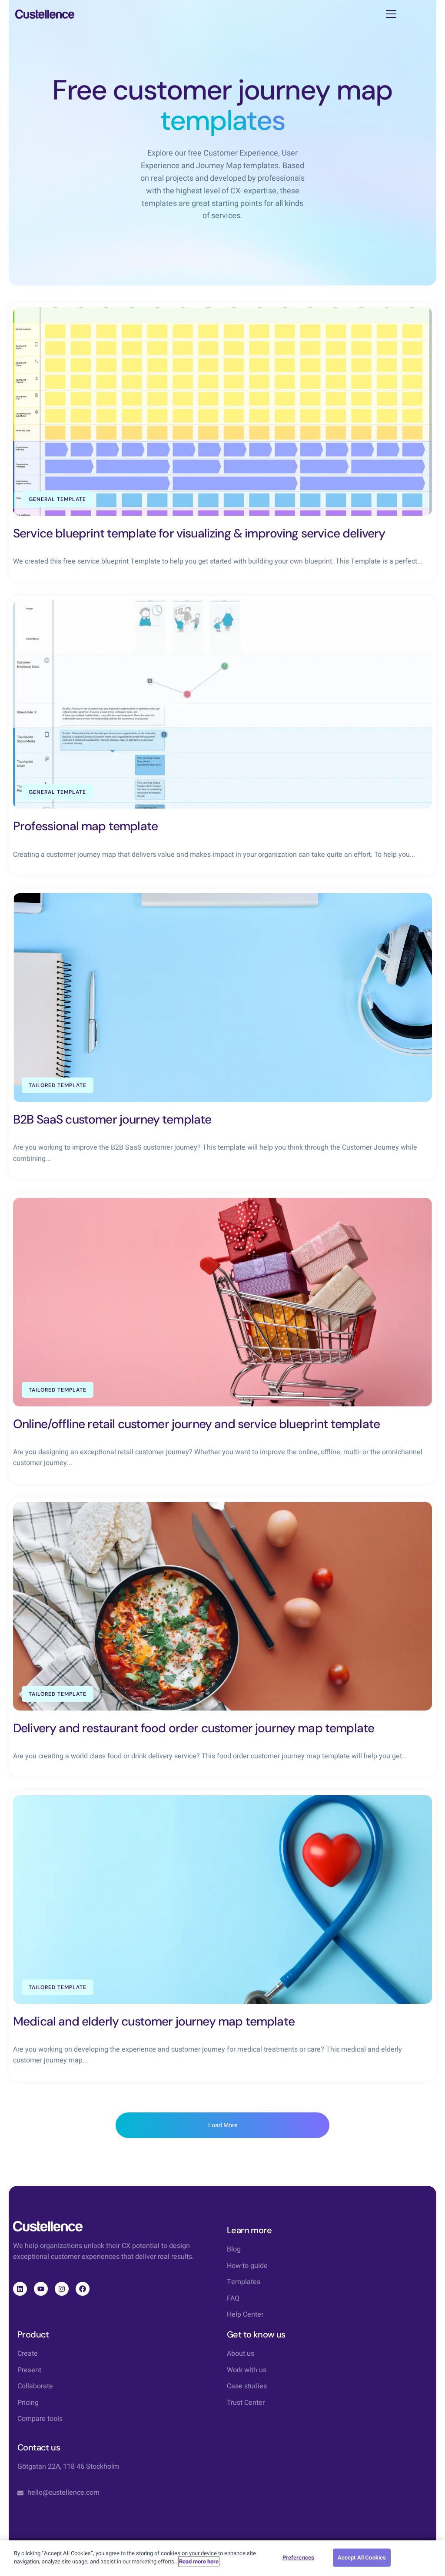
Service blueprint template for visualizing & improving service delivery (199, 533)
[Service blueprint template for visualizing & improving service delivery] (222, 411)
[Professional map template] (222, 704)
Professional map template (85, 826)
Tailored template (58, 1085)
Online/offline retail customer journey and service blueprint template (196, 1424)
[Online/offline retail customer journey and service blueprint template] (222, 1302)
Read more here (199, 2561)
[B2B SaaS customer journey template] (222, 998)
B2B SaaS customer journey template (112, 1119)
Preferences (298, 2558)
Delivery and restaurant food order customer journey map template (194, 1728)
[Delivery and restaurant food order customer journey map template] (222, 1606)
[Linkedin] (20, 2289)
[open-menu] (391, 14)
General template (57, 499)
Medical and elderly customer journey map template (154, 2021)
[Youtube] (41, 2289)
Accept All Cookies (362, 2558)
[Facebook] (83, 2289)
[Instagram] (62, 2289)
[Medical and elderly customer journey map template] (222, 1900)
